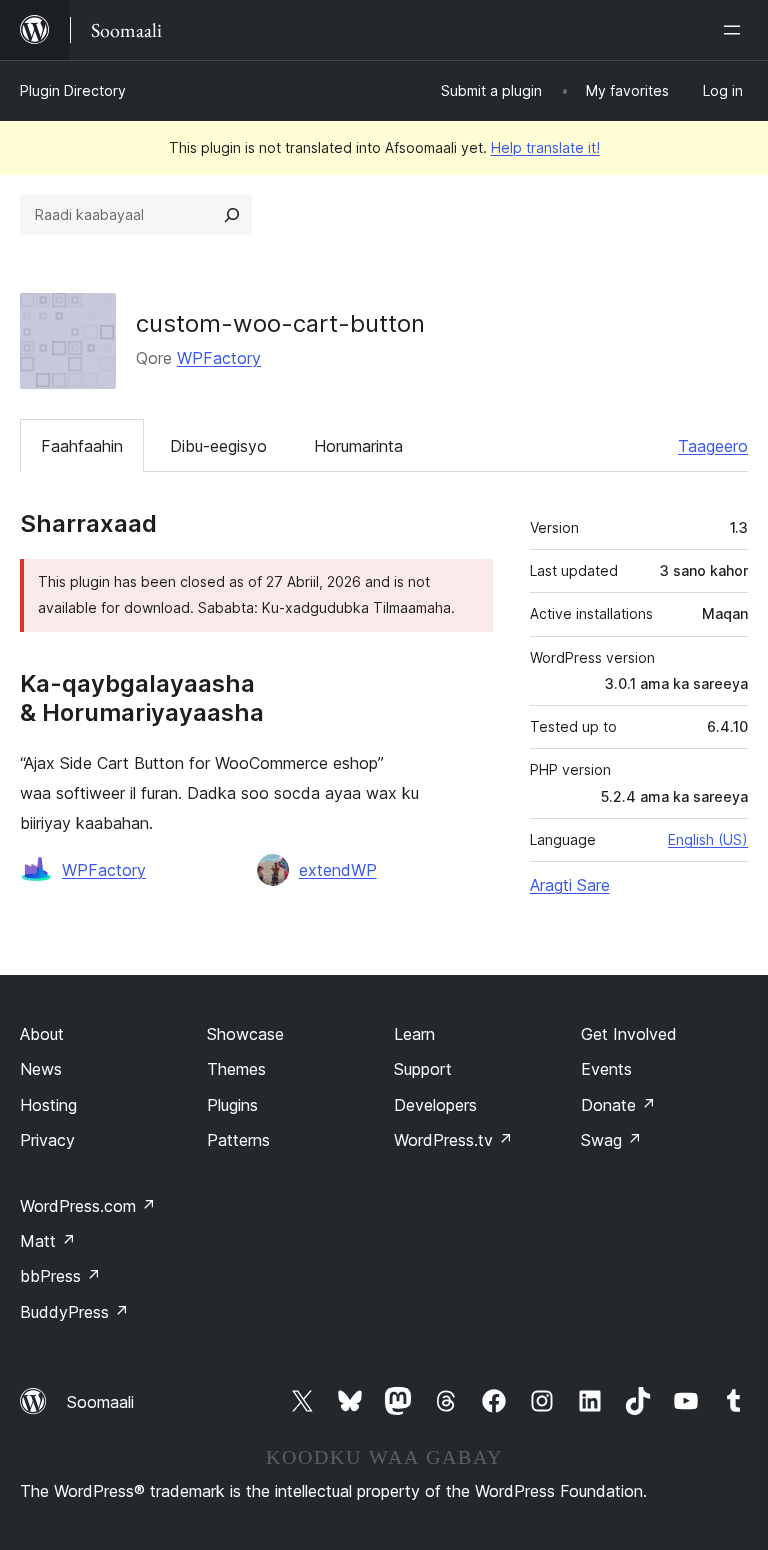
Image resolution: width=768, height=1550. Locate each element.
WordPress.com (88, 1206)
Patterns (238, 1140)
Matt (48, 1241)
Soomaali (100, 1402)
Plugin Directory (73, 90)
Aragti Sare (570, 885)
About (42, 1034)
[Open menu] (736, 30)
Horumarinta (358, 446)
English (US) (708, 839)
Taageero (713, 446)
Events (606, 1069)
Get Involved (629, 1034)
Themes (236, 1069)
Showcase (245, 1034)
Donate (618, 1105)
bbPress (60, 1276)
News (41, 1069)
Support (423, 1069)
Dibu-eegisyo (218, 446)
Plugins (232, 1105)
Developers (435, 1105)
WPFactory (219, 358)
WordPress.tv (453, 1140)
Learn (414, 1034)
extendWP (338, 870)
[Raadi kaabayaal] (232, 215)
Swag (611, 1140)
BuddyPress (74, 1312)
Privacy (47, 1140)
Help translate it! (545, 147)
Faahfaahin (82, 446)
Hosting (48, 1105)
